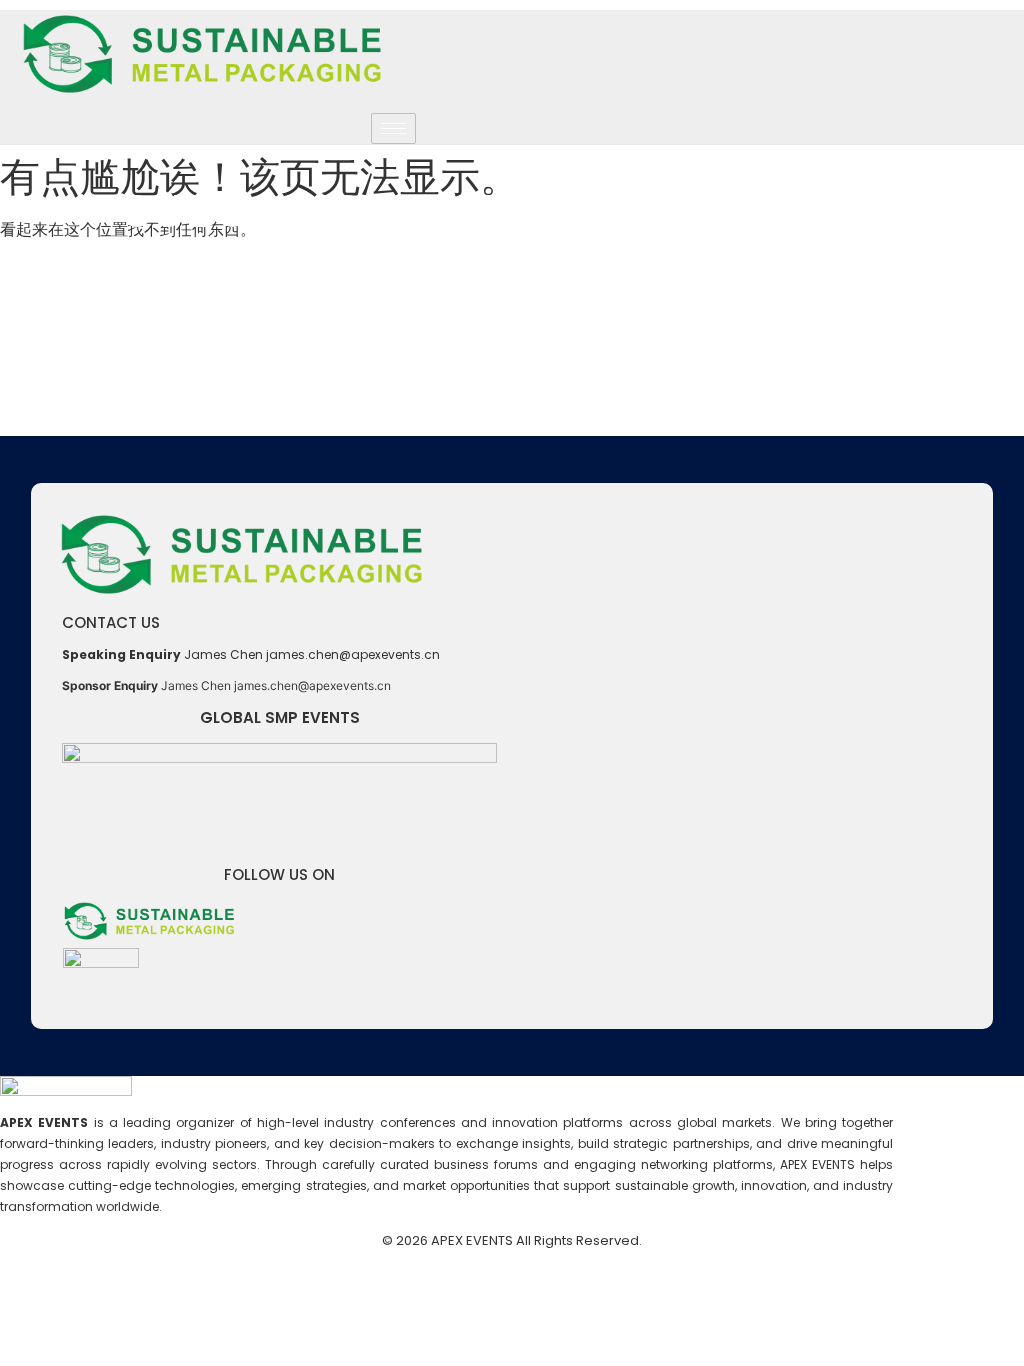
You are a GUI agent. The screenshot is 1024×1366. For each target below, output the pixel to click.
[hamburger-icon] (393, 128)
